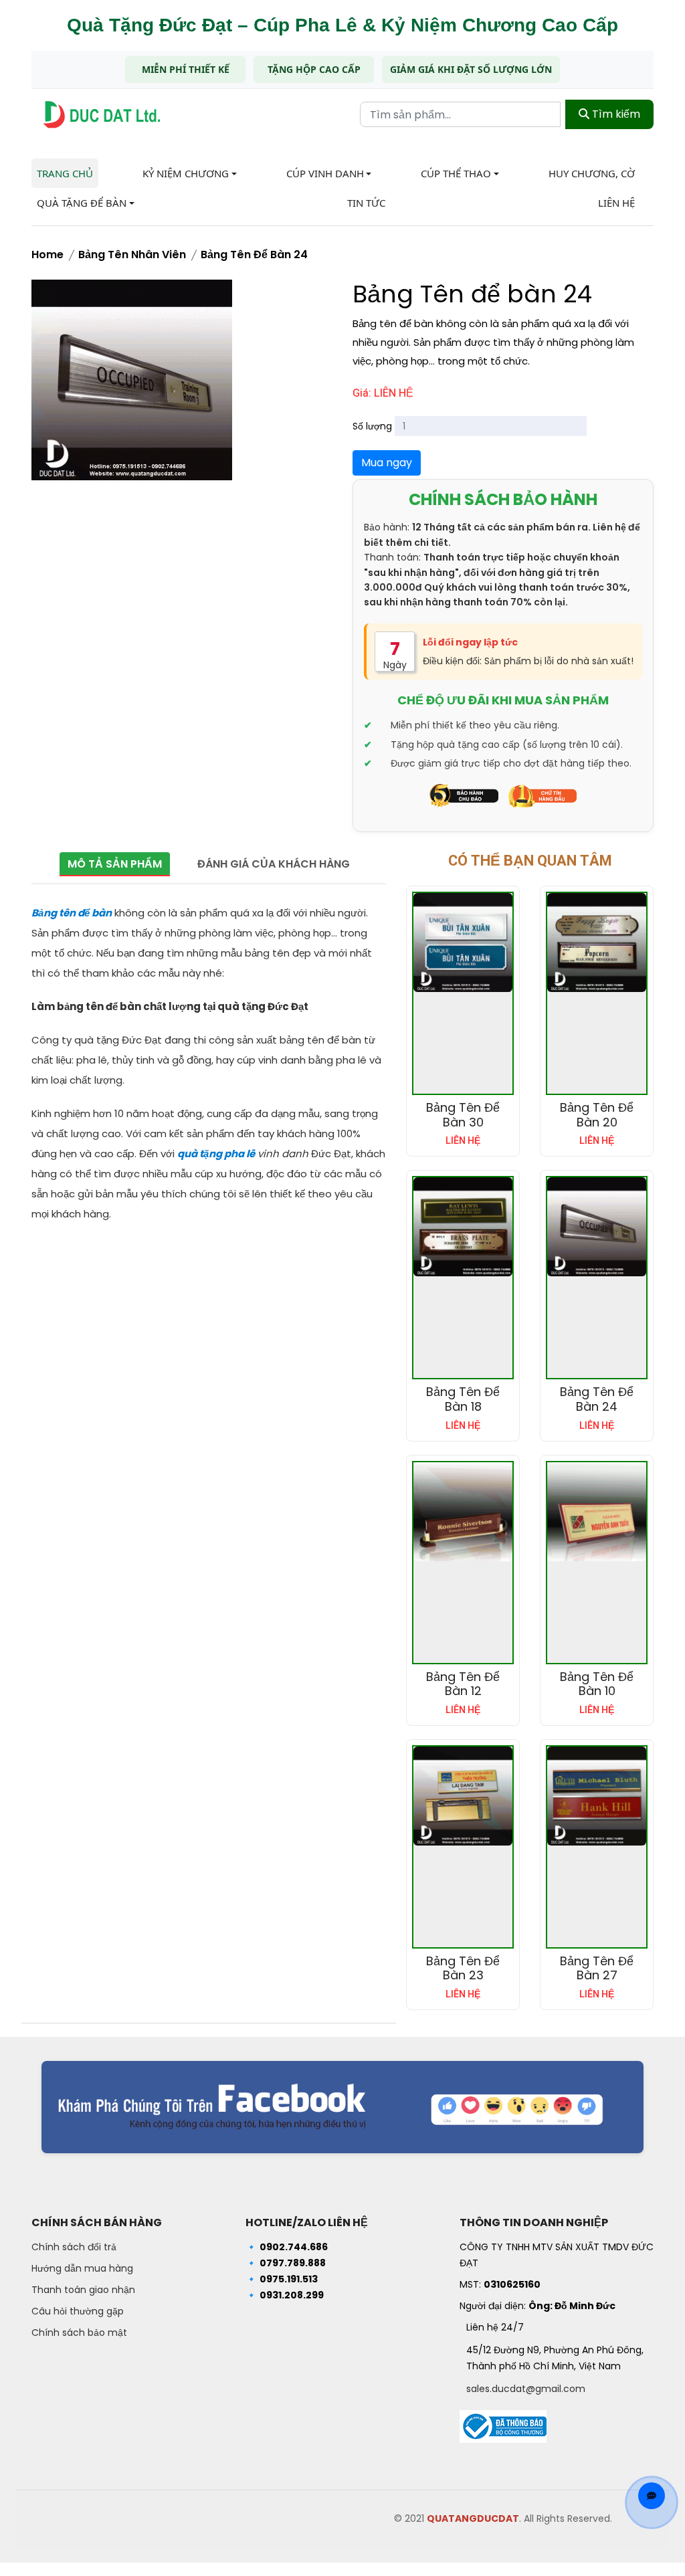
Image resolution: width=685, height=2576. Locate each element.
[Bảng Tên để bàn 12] (463, 1512)
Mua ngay (387, 463)
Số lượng (372, 426)
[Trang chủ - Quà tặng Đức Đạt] (102, 115)
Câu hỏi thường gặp (78, 2311)
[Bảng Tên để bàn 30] (463, 943)
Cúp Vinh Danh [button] (325, 173)
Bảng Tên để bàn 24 (254, 255)
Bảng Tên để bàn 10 (597, 1684)
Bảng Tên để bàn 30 (463, 1115)
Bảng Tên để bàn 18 (463, 1399)
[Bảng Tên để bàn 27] (597, 1796)
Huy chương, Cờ (592, 173)
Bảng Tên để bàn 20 (597, 1115)
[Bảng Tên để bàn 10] (597, 1512)
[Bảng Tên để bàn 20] (597, 943)
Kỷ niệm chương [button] (186, 173)
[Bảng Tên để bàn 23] (463, 1796)
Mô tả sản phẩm (115, 864)
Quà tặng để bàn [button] (82, 203)
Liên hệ (616, 203)
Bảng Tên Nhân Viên (132, 255)
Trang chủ (65, 173)
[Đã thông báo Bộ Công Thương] (503, 2423)
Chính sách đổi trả (74, 2247)
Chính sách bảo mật (79, 2333)
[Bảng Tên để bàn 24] (597, 1227)
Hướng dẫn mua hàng (82, 2268)
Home (47, 255)
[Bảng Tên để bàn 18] (463, 1227)
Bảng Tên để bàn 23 (463, 1968)
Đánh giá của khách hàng (274, 864)
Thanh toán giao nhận (83, 2290)
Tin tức (366, 203)
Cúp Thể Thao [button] (456, 173)
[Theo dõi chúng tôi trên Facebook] (342, 2107)
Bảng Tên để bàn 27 (597, 1968)
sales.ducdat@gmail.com (526, 2389)
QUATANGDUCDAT (473, 2518)
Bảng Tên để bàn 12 (463, 1684)
